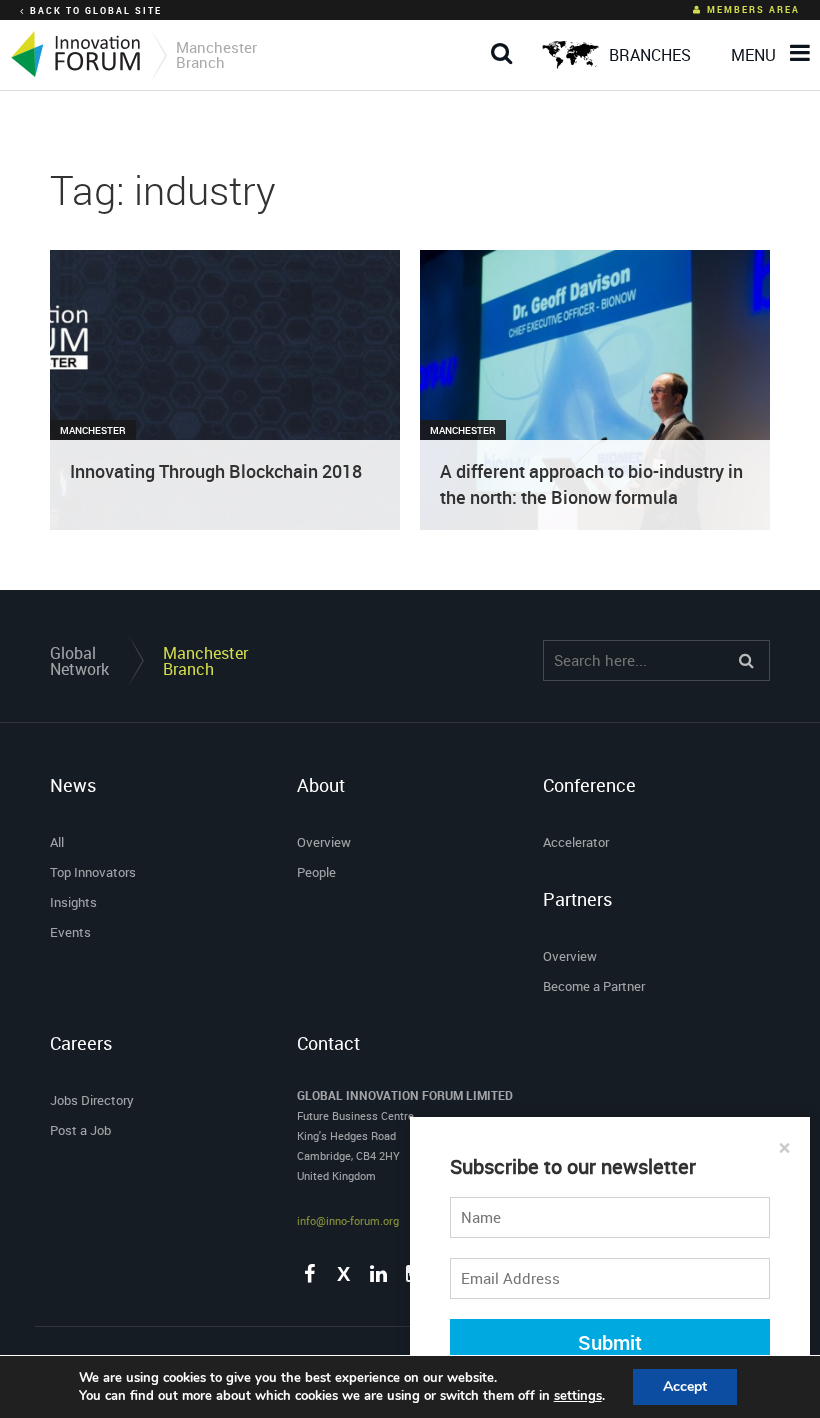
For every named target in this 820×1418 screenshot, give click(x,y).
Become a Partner (594, 986)
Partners (577, 899)
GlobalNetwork (79, 661)
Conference (589, 785)
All (57, 842)
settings (578, 1396)
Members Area (753, 9)
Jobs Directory (92, 1100)
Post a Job (80, 1130)
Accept (685, 1386)
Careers (81, 1043)
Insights (73, 902)
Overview (324, 842)
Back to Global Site (96, 10)
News (73, 785)
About (321, 785)
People (316, 872)
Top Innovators (93, 872)
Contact (328, 1043)
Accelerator (576, 842)
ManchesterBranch (205, 661)
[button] (501, 37)
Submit (610, 1342)
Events (70, 932)
